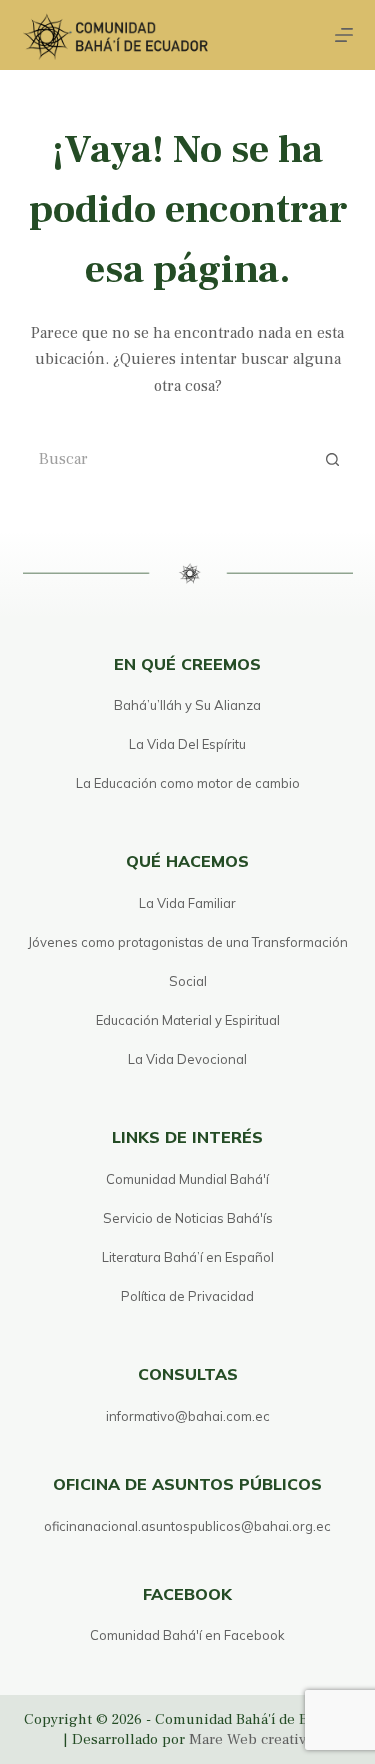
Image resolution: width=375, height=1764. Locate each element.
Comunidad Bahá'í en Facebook (187, 1635)
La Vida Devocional (187, 1059)
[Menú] (344, 35)
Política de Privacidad (187, 1296)
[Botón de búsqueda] (333, 459)
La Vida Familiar (187, 903)
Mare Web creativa (251, 1739)
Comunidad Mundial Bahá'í (187, 1179)
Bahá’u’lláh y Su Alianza (187, 705)
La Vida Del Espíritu (187, 744)
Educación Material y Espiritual (188, 1020)
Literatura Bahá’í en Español (188, 1257)
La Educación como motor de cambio (188, 783)
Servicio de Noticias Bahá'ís (188, 1218)
